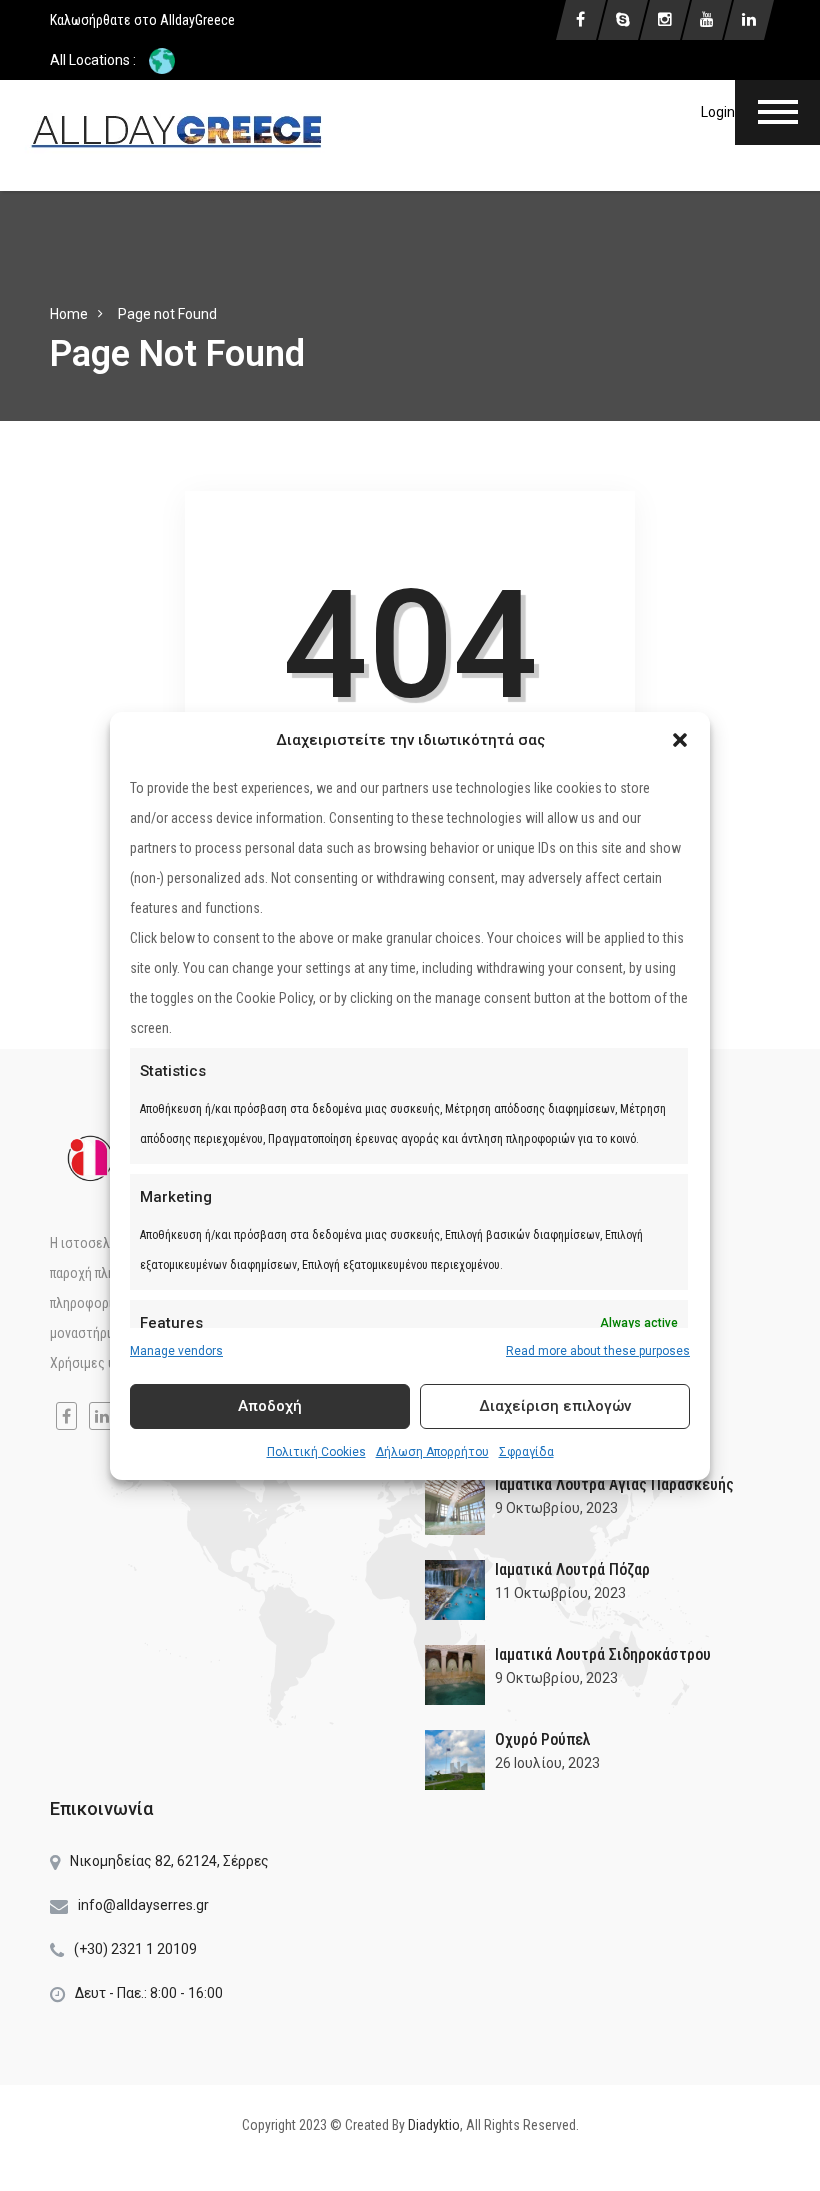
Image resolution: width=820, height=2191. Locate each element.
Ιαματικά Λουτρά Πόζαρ (572, 1569)
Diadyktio (434, 2125)
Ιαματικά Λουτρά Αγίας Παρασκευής (614, 1484)
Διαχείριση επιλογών (555, 1406)
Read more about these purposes (598, 1351)
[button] (680, 740)
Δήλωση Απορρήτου (432, 1452)
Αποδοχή (270, 1406)
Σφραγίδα (526, 1452)
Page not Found (167, 314)
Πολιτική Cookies (316, 1452)
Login (718, 112)
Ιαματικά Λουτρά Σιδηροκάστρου (603, 1654)
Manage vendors (176, 1351)
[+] (455, 1505)
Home (69, 314)
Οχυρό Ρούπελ (543, 1739)
